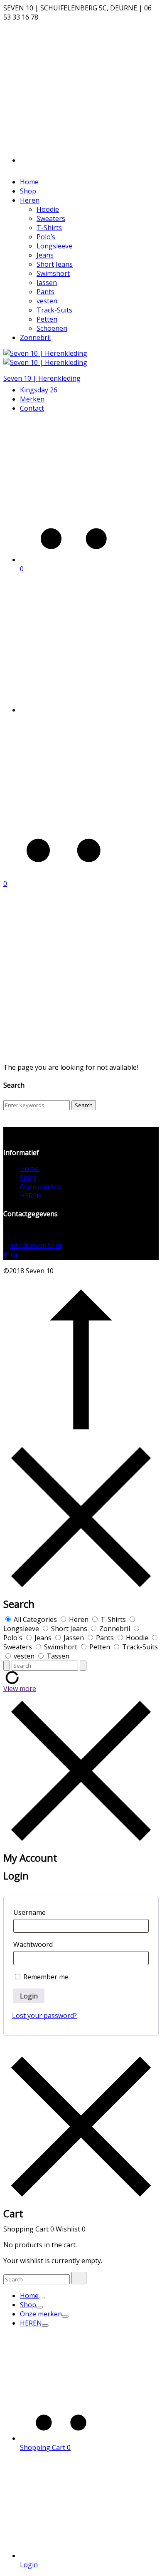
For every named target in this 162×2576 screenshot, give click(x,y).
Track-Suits (54, 310)
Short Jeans (55, 264)
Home (29, 182)
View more (20, 1688)
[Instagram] (12, 1255)
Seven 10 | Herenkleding (42, 378)
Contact (32, 408)
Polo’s (46, 237)
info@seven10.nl (36, 1245)
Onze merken (41, 1187)
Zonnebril (35, 337)
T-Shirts (49, 228)
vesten (47, 301)
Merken (32, 399)
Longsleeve (54, 246)
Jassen (47, 283)
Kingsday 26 (39, 390)
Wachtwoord (33, 1944)
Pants (45, 292)
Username (29, 1912)
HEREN (31, 1196)
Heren (30, 200)
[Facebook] (5, 1255)
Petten (47, 319)
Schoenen (52, 328)
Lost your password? (44, 2016)
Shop (28, 191)
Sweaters (51, 218)
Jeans (45, 255)
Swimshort (53, 273)
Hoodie (48, 209)
